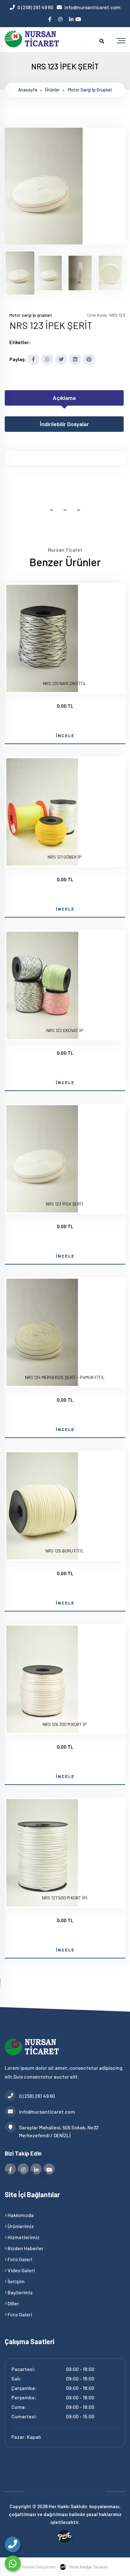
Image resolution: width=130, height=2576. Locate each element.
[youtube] (79, 17)
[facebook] (50, 17)
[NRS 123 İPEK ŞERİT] (44, 243)
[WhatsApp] (13, 2563)
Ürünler (52, 90)
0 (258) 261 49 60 (35, 7)
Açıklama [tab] (64, 398)
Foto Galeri (19, 2259)
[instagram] (61, 17)
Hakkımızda (20, 2215)
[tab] (20, 273)
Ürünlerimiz (20, 2226)
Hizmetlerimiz (23, 2237)
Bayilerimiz (20, 2292)
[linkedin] (72, 17)
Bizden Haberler (25, 2248)
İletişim (16, 2281)
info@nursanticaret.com (92, 7)
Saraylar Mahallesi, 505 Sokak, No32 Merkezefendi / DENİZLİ (59, 2131)
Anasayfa (28, 90)
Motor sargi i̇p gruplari (90, 90)
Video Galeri (21, 2270)
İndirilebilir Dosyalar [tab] (64, 424)
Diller (13, 2303)
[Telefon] (13, 2544)
